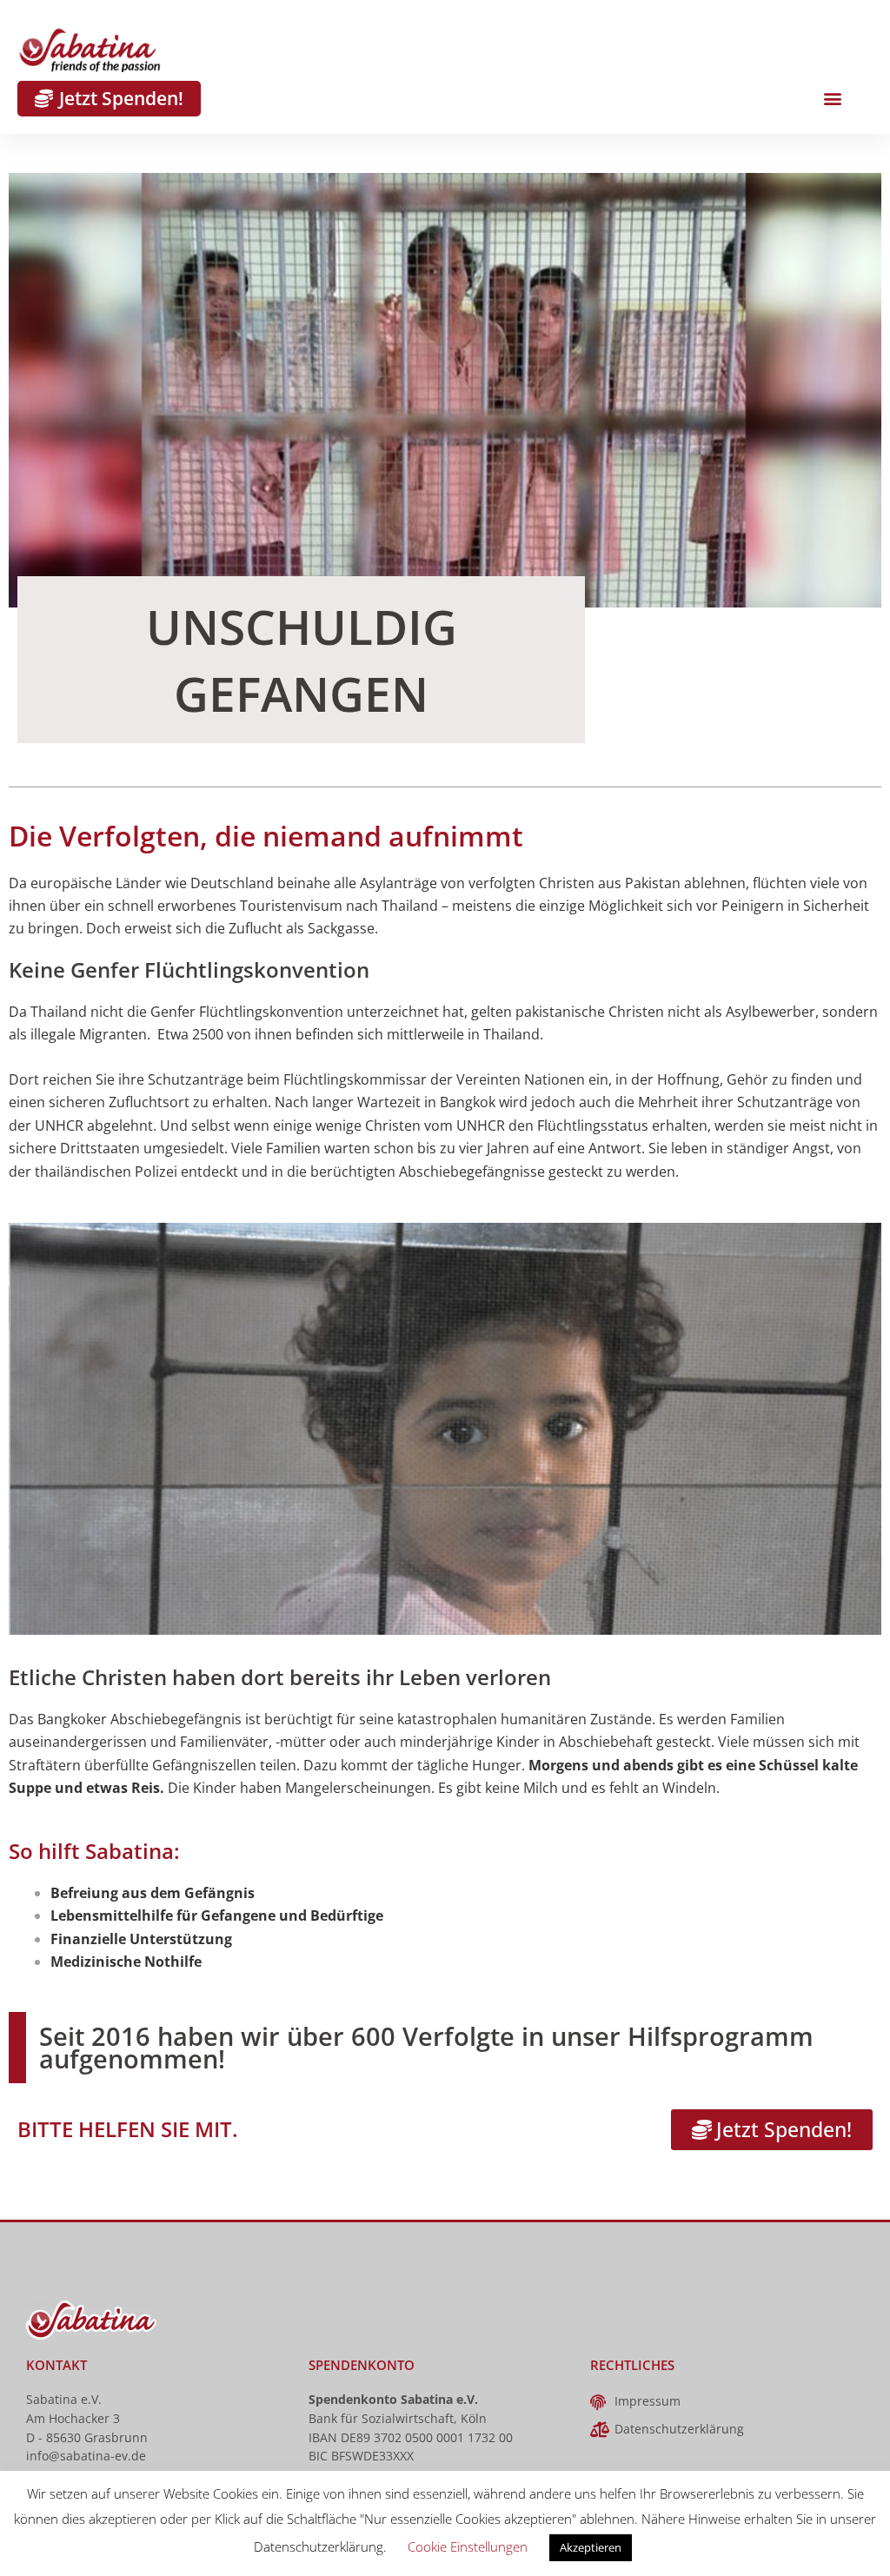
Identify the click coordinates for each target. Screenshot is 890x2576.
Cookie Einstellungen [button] (468, 2546)
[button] (832, 99)
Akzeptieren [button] (591, 2547)
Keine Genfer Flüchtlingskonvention (189, 969)
